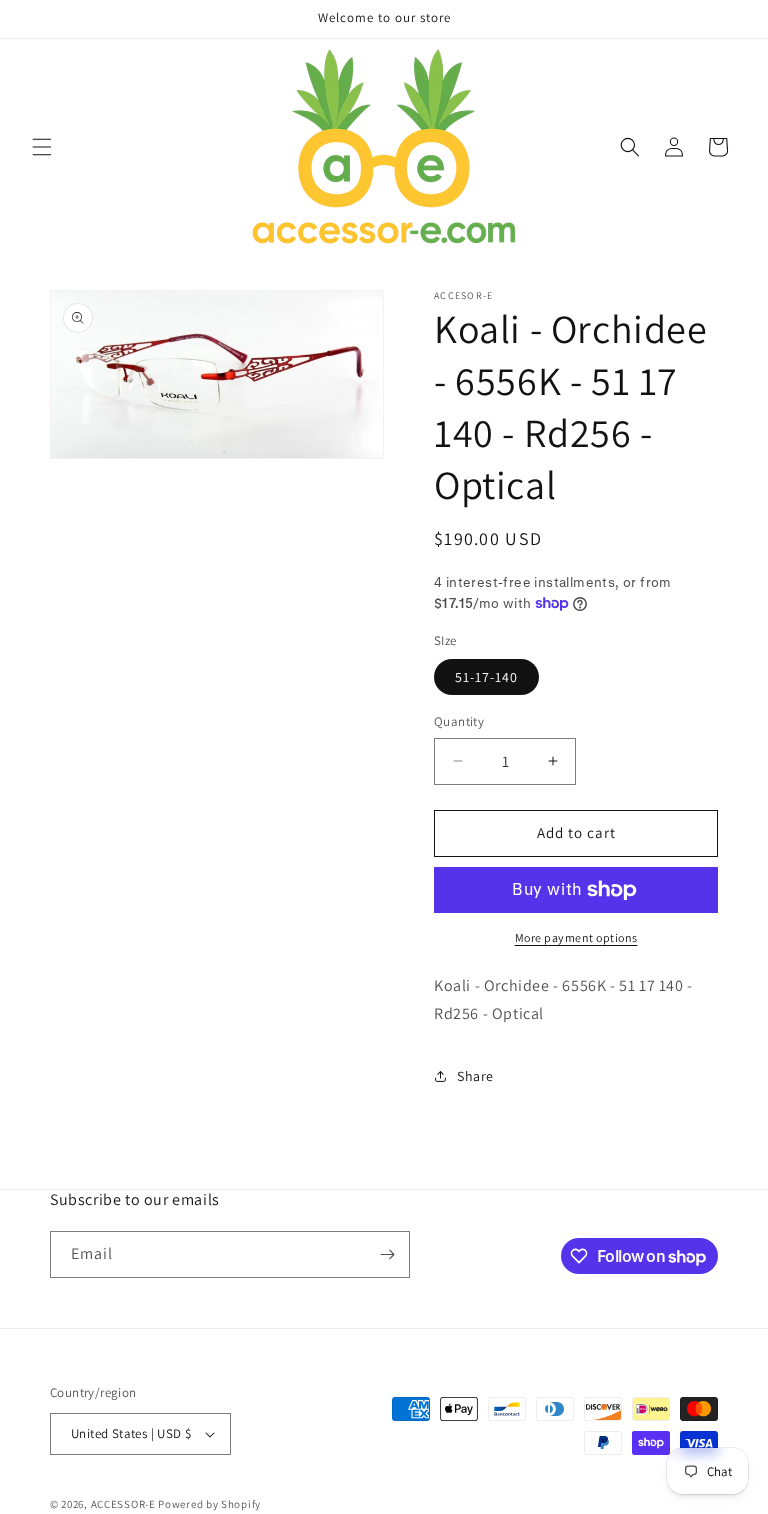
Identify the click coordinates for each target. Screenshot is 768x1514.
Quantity (459, 721)
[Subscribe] (387, 1254)
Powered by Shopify (209, 1504)
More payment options (576, 937)
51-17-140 (486, 677)
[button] (42, 147)
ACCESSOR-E (123, 1504)
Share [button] (475, 1076)
